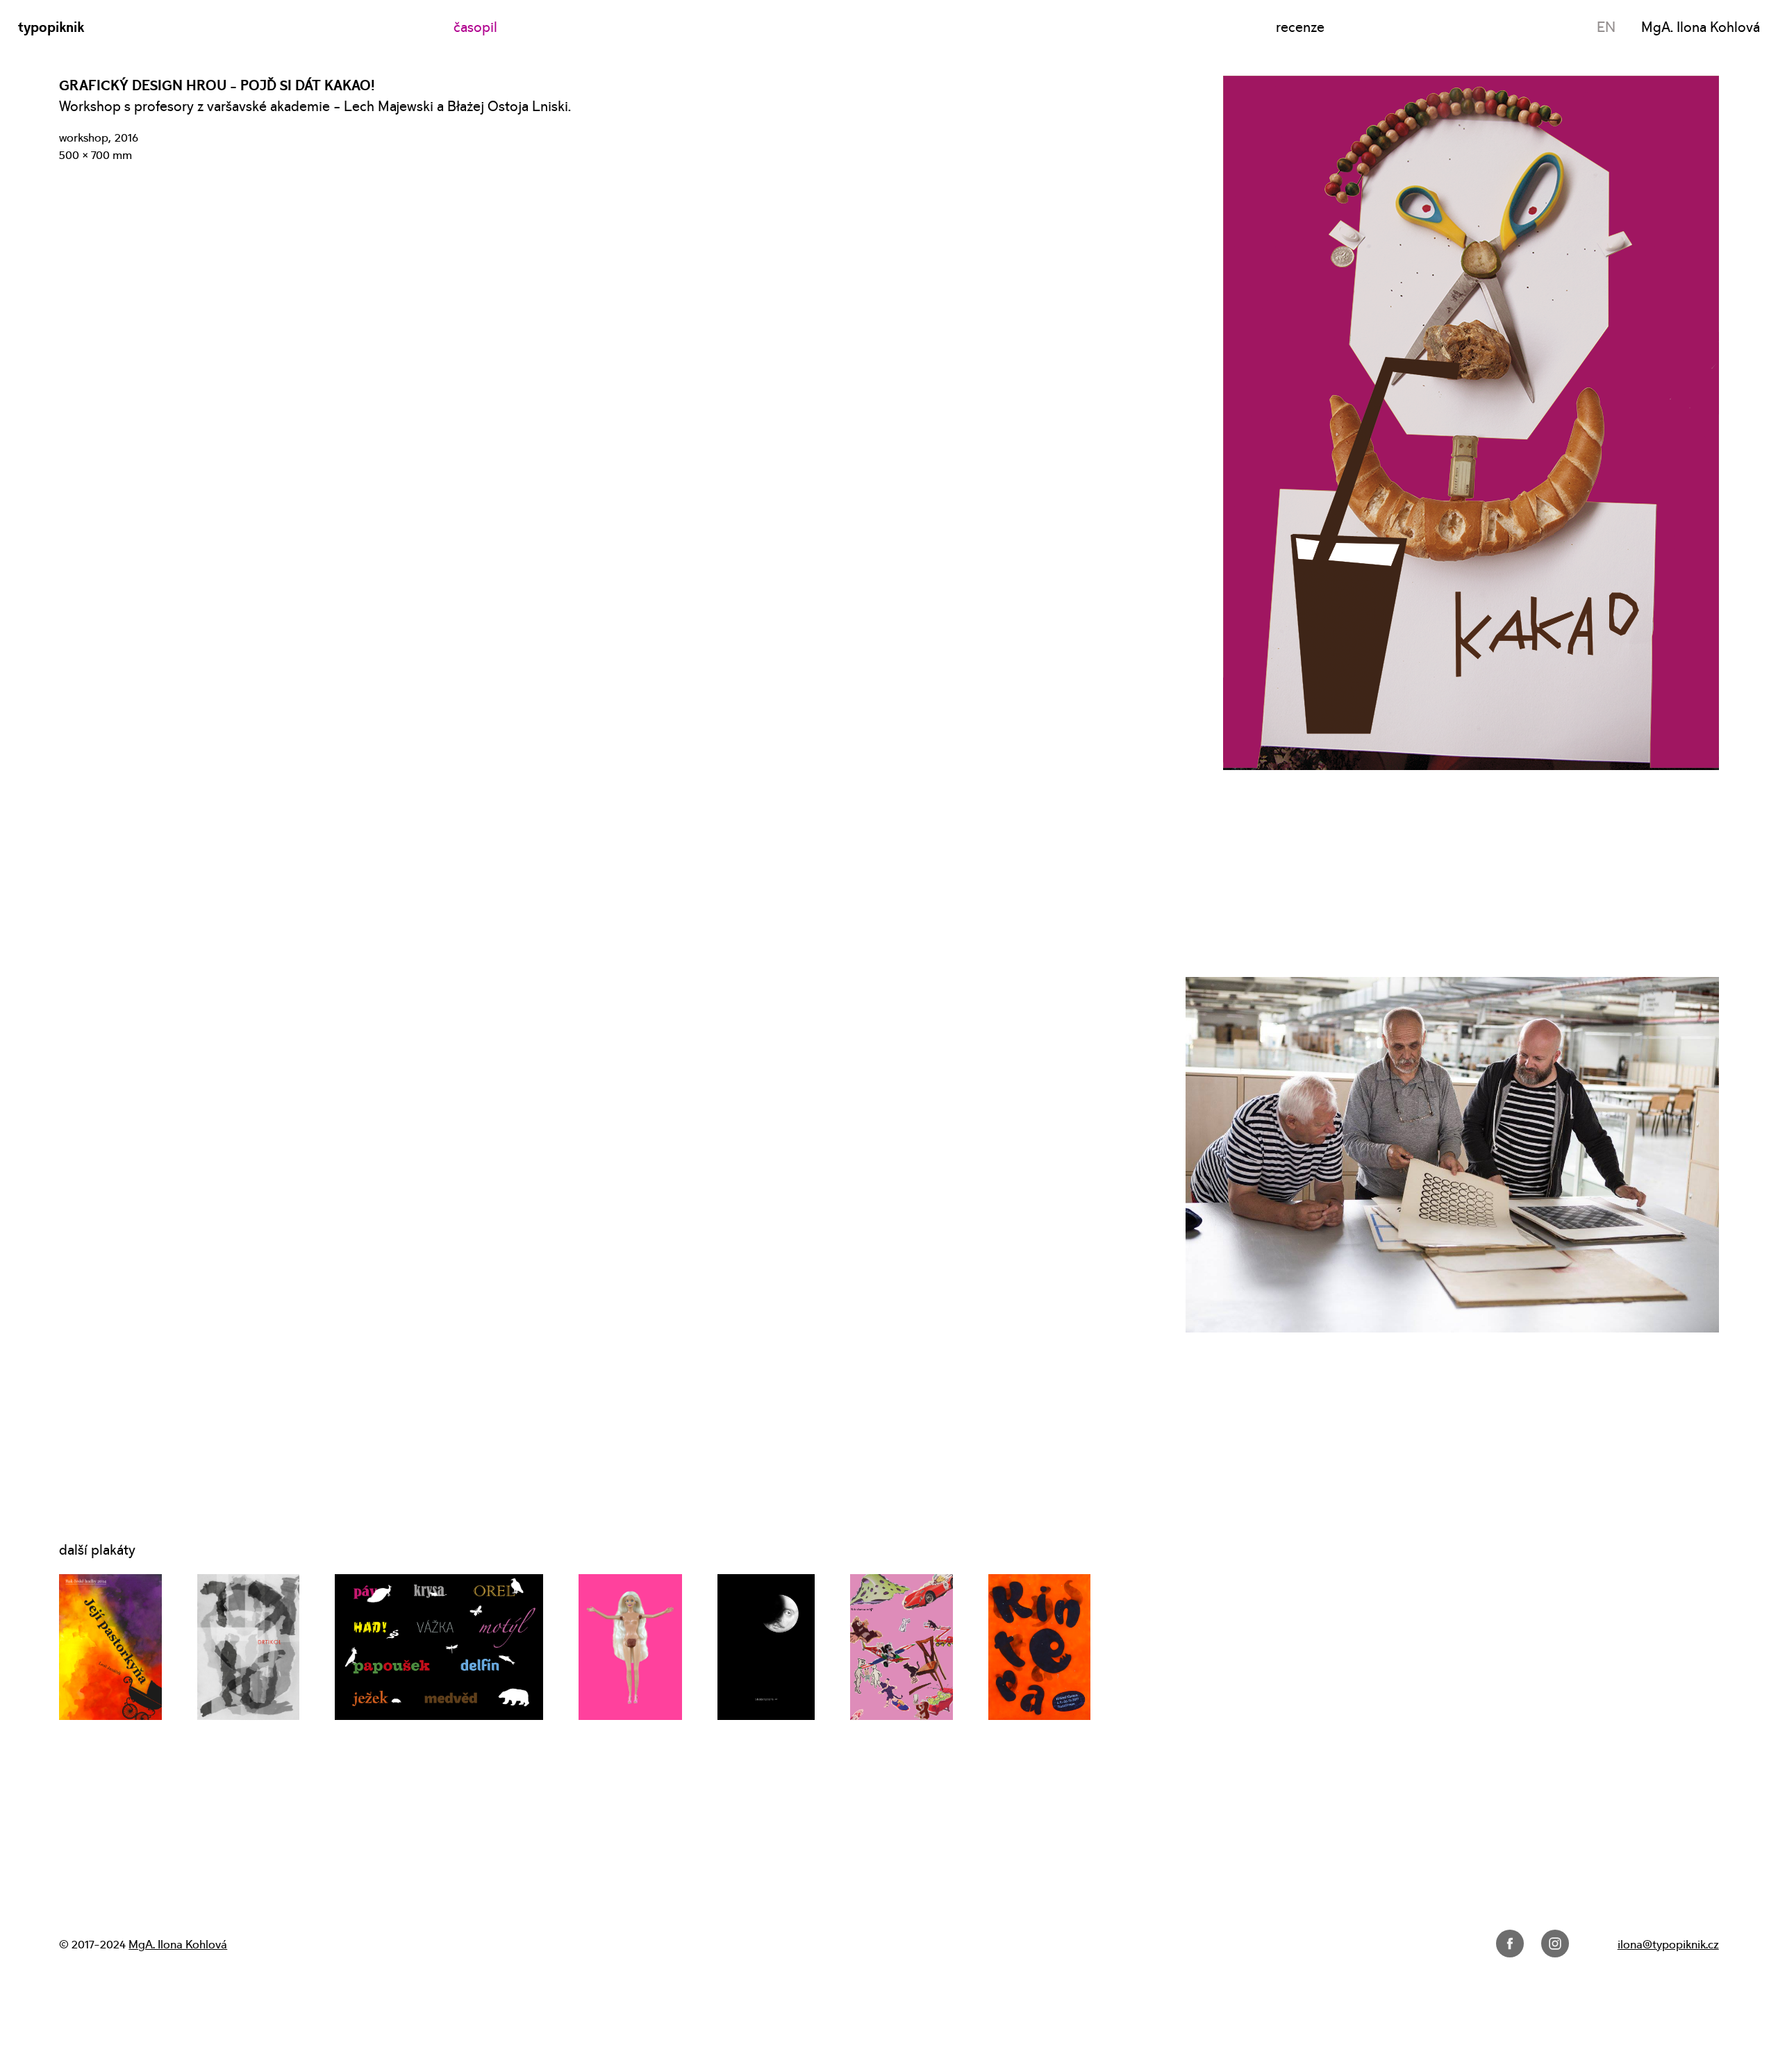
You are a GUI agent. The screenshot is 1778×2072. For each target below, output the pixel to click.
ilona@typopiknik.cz (1668, 1945)
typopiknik (51, 27)
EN (1606, 27)
